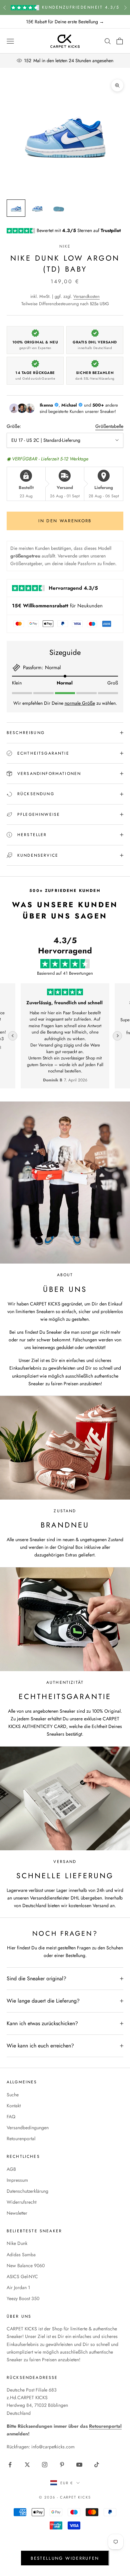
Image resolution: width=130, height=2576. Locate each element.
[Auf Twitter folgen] (27, 2465)
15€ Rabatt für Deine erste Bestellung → (65, 22)
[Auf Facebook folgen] (10, 2465)
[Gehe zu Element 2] (37, 208)
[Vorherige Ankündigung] (5, 7)
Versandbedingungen (28, 2128)
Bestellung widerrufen (65, 2558)
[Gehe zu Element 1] (16, 208)
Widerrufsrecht (21, 2202)
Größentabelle (109, 426)
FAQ (11, 2117)
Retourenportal (21, 2139)
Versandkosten (86, 296)
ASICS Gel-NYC (22, 2276)
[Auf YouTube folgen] (79, 2465)
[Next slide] (117, 1036)
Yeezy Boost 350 (23, 2298)
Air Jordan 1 (18, 2287)
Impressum (17, 2180)
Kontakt (14, 2106)
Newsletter (17, 2213)
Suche (13, 2095)
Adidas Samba (21, 2255)
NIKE (65, 246)
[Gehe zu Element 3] (59, 208)
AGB (11, 2169)
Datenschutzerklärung (27, 2191)
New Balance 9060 (26, 2266)
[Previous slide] (13, 1036)
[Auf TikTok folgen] (97, 2465)
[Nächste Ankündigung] (124, 7)
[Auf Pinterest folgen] (62, 2465)
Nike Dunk (17, 2243)
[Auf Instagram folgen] (45, 2465)
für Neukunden (57, 606)
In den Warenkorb (65, 521)
